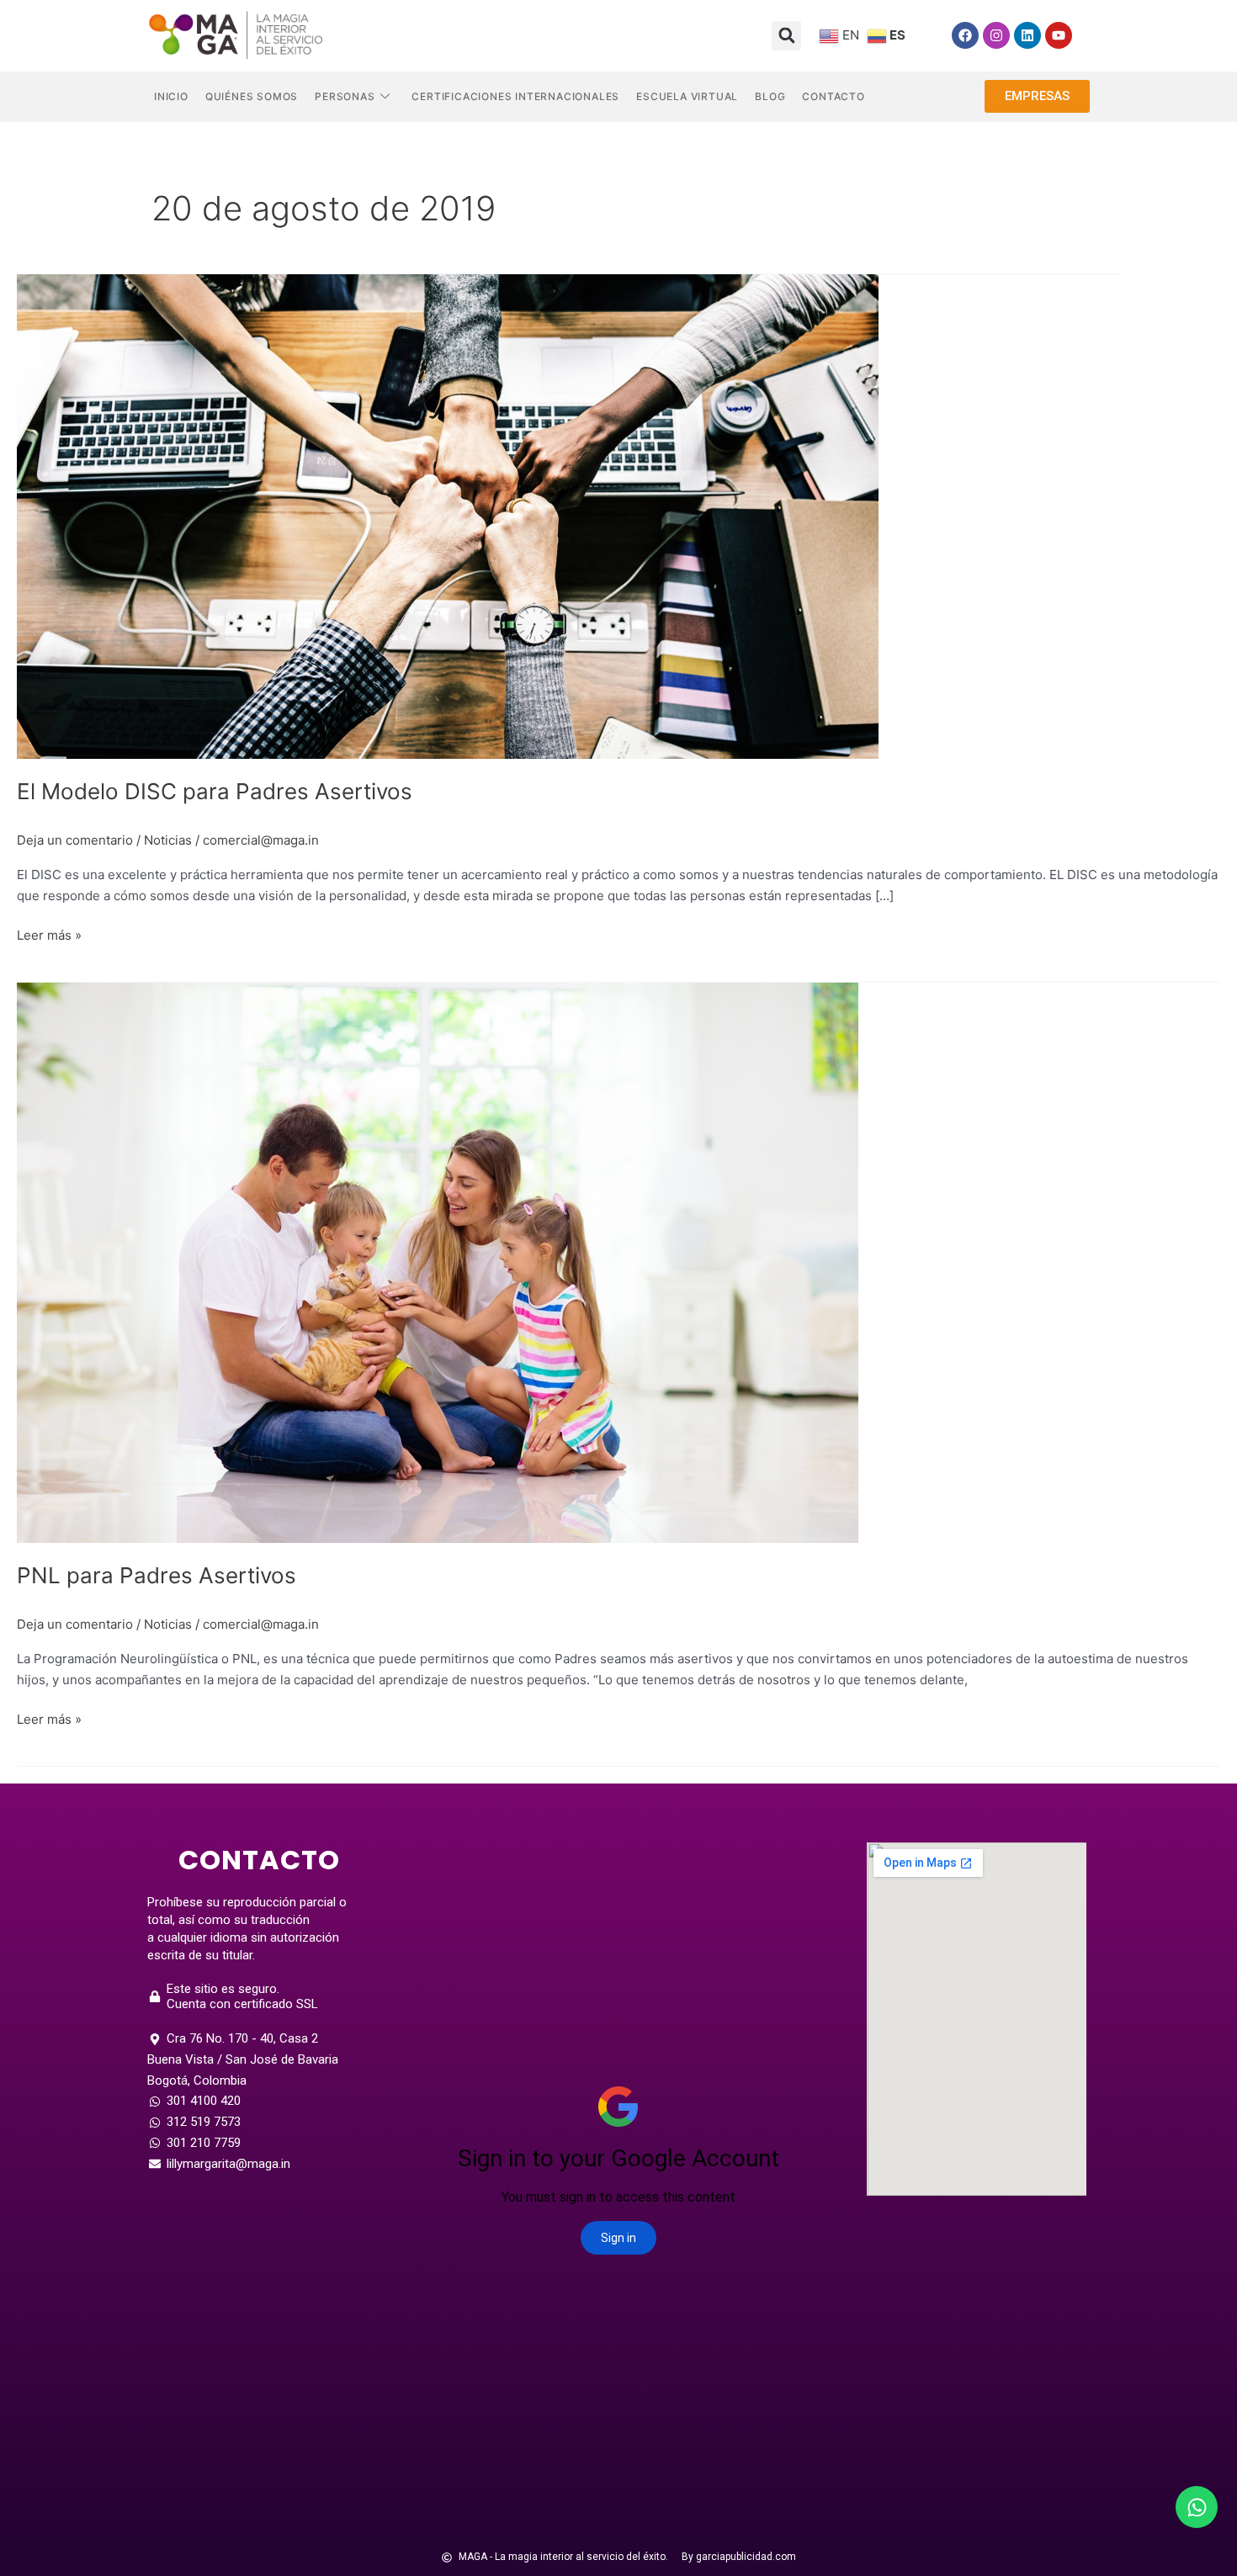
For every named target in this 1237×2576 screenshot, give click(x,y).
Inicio (171, 96)
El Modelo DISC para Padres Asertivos (215, 791)
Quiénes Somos (252, 96)
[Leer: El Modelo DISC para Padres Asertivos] (448, 515)
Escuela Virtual (687, 96)
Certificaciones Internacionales (515, 96)
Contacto (833, 96)
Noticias (168, 840)
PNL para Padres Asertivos (157, 1575)
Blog (770, 96)
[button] (786, 36)
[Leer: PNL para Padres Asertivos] (438, 1261)
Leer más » (49, 934)
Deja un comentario (75, 840)
